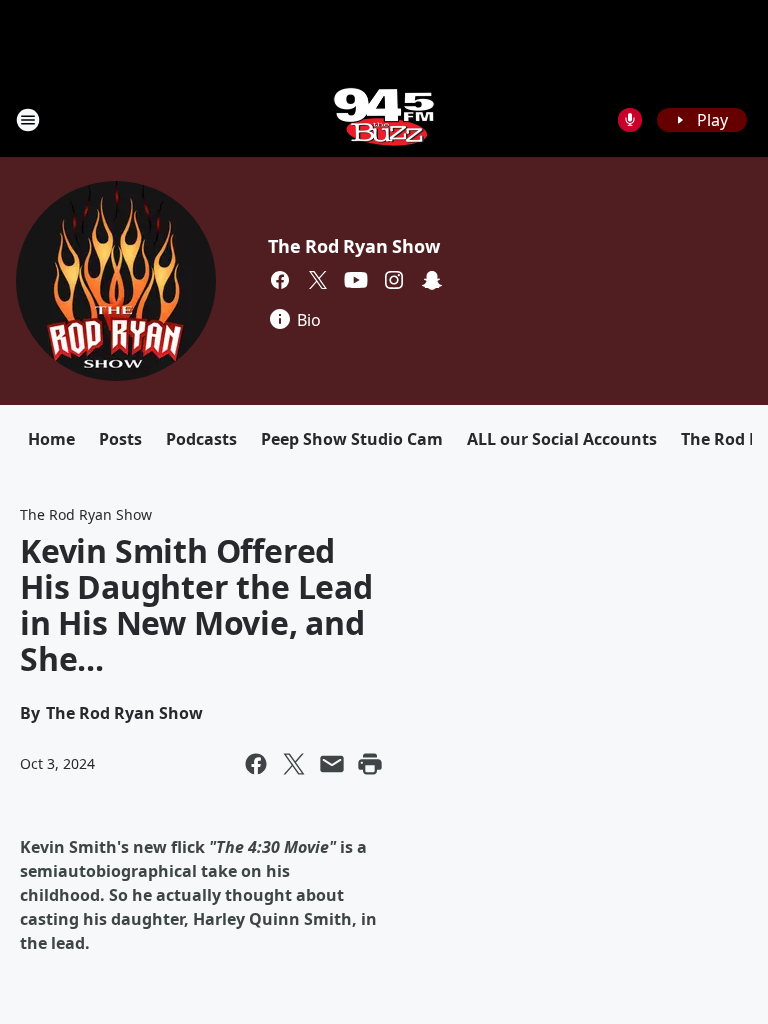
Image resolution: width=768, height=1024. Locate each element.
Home (51, 439)
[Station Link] (384, 119)
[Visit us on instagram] (394, 280)
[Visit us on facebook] (280, 280)
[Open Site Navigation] (28, 120)
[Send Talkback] (630, 120)
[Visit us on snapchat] (432, 280)
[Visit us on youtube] (356, 280)
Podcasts (201, 439)
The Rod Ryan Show (354, 246)
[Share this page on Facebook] (256, 764)
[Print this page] (370, 764)
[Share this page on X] (294, 764)
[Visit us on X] (318, 280)
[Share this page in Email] (332, 764)
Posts (120, 439)
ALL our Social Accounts (562, 439)
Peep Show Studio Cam (352, 439)
